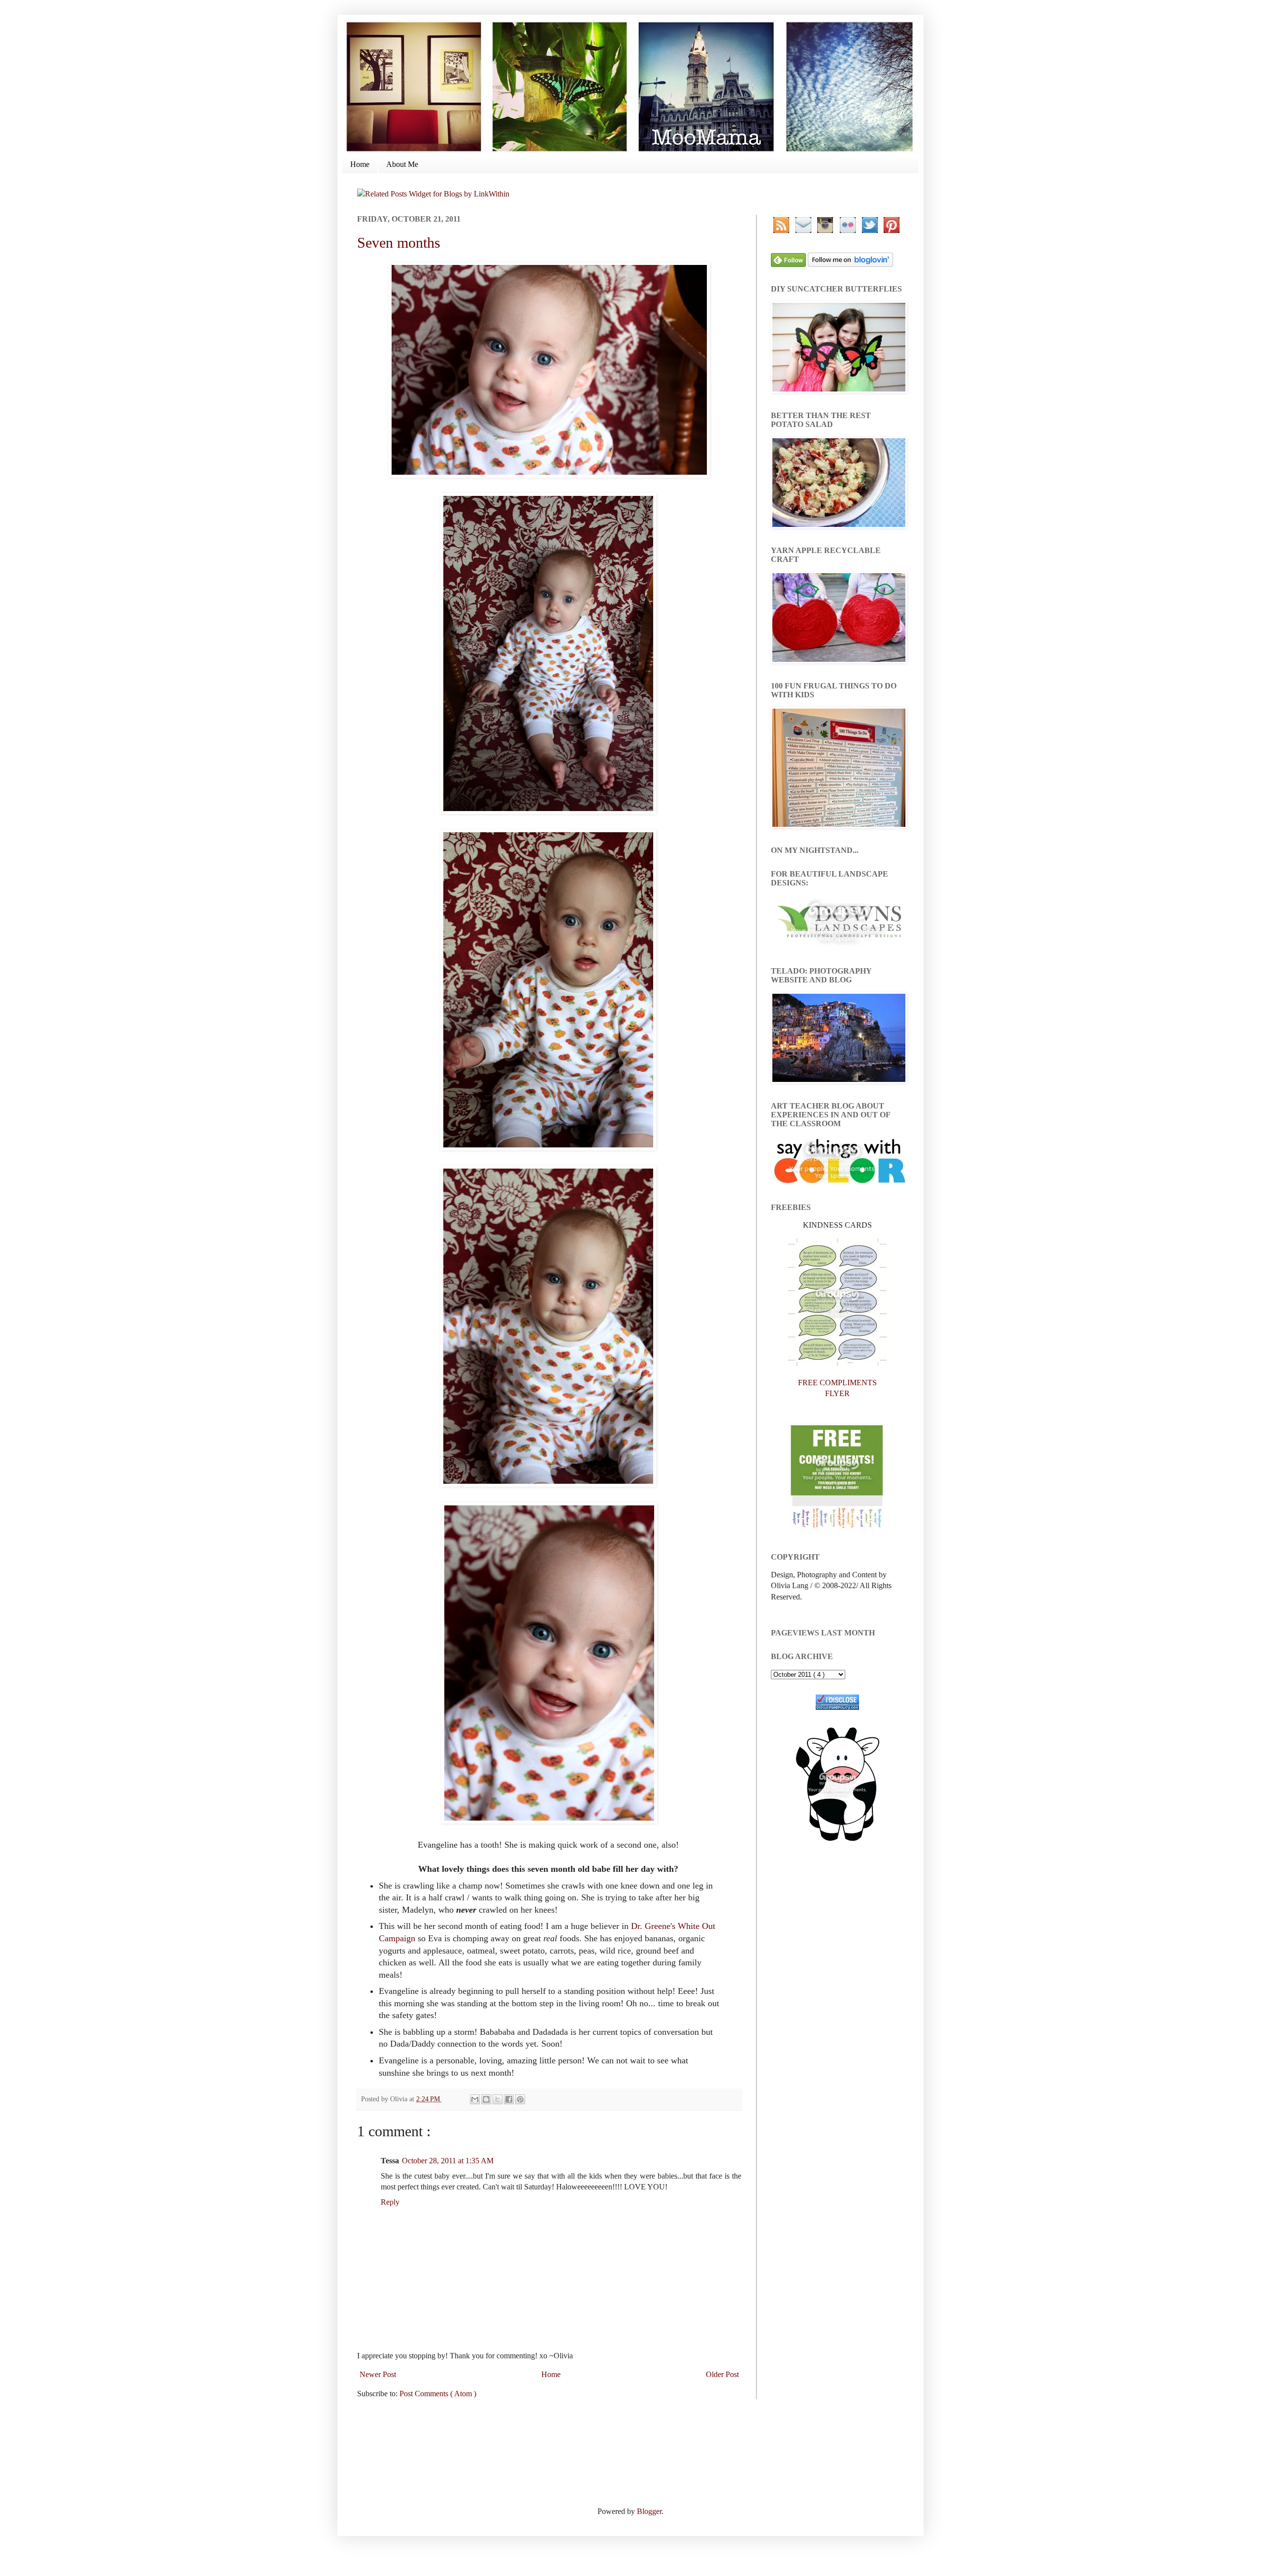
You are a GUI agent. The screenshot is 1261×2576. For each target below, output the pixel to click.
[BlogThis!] (486, 2099)
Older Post (722, 2374)
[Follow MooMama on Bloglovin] (850, 264)
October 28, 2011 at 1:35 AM (448, 2161)
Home (360, 164)
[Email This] (475, 2099)
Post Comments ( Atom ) (438, 2394)
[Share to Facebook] (509, 2099)
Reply (390, 2202)
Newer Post (378, 2374)
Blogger (649, 2511)
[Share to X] (498, 2099)
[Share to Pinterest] (520, 2099)
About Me (402, 164)
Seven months (399, 243)
